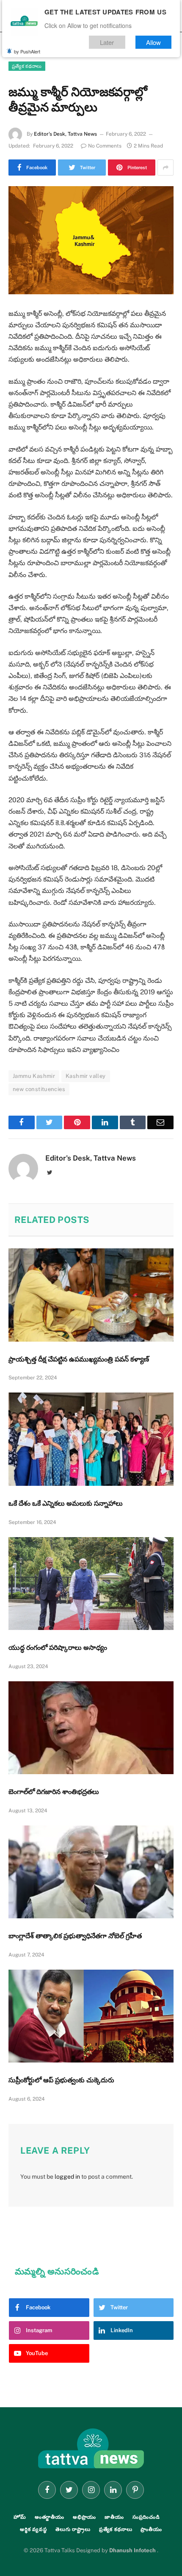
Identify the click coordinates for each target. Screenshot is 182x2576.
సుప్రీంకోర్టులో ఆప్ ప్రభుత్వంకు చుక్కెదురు (61, 2080)
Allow (154, 42)
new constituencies (39, 1089)
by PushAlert (27, 51)
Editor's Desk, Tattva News (65, 134)
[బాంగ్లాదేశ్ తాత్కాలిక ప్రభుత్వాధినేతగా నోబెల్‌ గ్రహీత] (91, 1872)
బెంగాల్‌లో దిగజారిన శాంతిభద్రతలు (54, 1792)
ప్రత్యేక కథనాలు (27, 66)
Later (108, 42)
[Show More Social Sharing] (165, 167)
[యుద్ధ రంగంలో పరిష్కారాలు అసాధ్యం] (91, 1584)
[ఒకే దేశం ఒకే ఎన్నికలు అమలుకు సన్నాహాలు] (91, 1439)
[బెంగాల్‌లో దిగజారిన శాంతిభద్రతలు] (91, 1728)
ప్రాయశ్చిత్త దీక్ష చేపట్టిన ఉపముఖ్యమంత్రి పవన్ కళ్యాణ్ (79, 1359)
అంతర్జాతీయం (50, 2517)
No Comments (105, 146)
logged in (67, 2177)
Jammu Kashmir (34, 1076)
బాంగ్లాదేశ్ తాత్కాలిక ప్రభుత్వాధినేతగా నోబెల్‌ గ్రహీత (75, 1936)
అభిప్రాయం (84, 2517)
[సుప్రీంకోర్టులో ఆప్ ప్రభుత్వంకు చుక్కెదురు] (91, 2016)
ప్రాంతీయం (151, 2529)
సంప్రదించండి (146, 2517)
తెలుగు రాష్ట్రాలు (73, 2529)
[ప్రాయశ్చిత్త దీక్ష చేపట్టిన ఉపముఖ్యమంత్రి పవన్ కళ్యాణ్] (91, 1295)
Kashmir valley (85, 1076)
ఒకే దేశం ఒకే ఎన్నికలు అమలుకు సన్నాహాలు (66, 1503)
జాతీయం (114, 2517)
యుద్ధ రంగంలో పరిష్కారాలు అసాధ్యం (58, 1648)
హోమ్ (20, 2517)
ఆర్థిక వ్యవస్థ (33, 2529)
